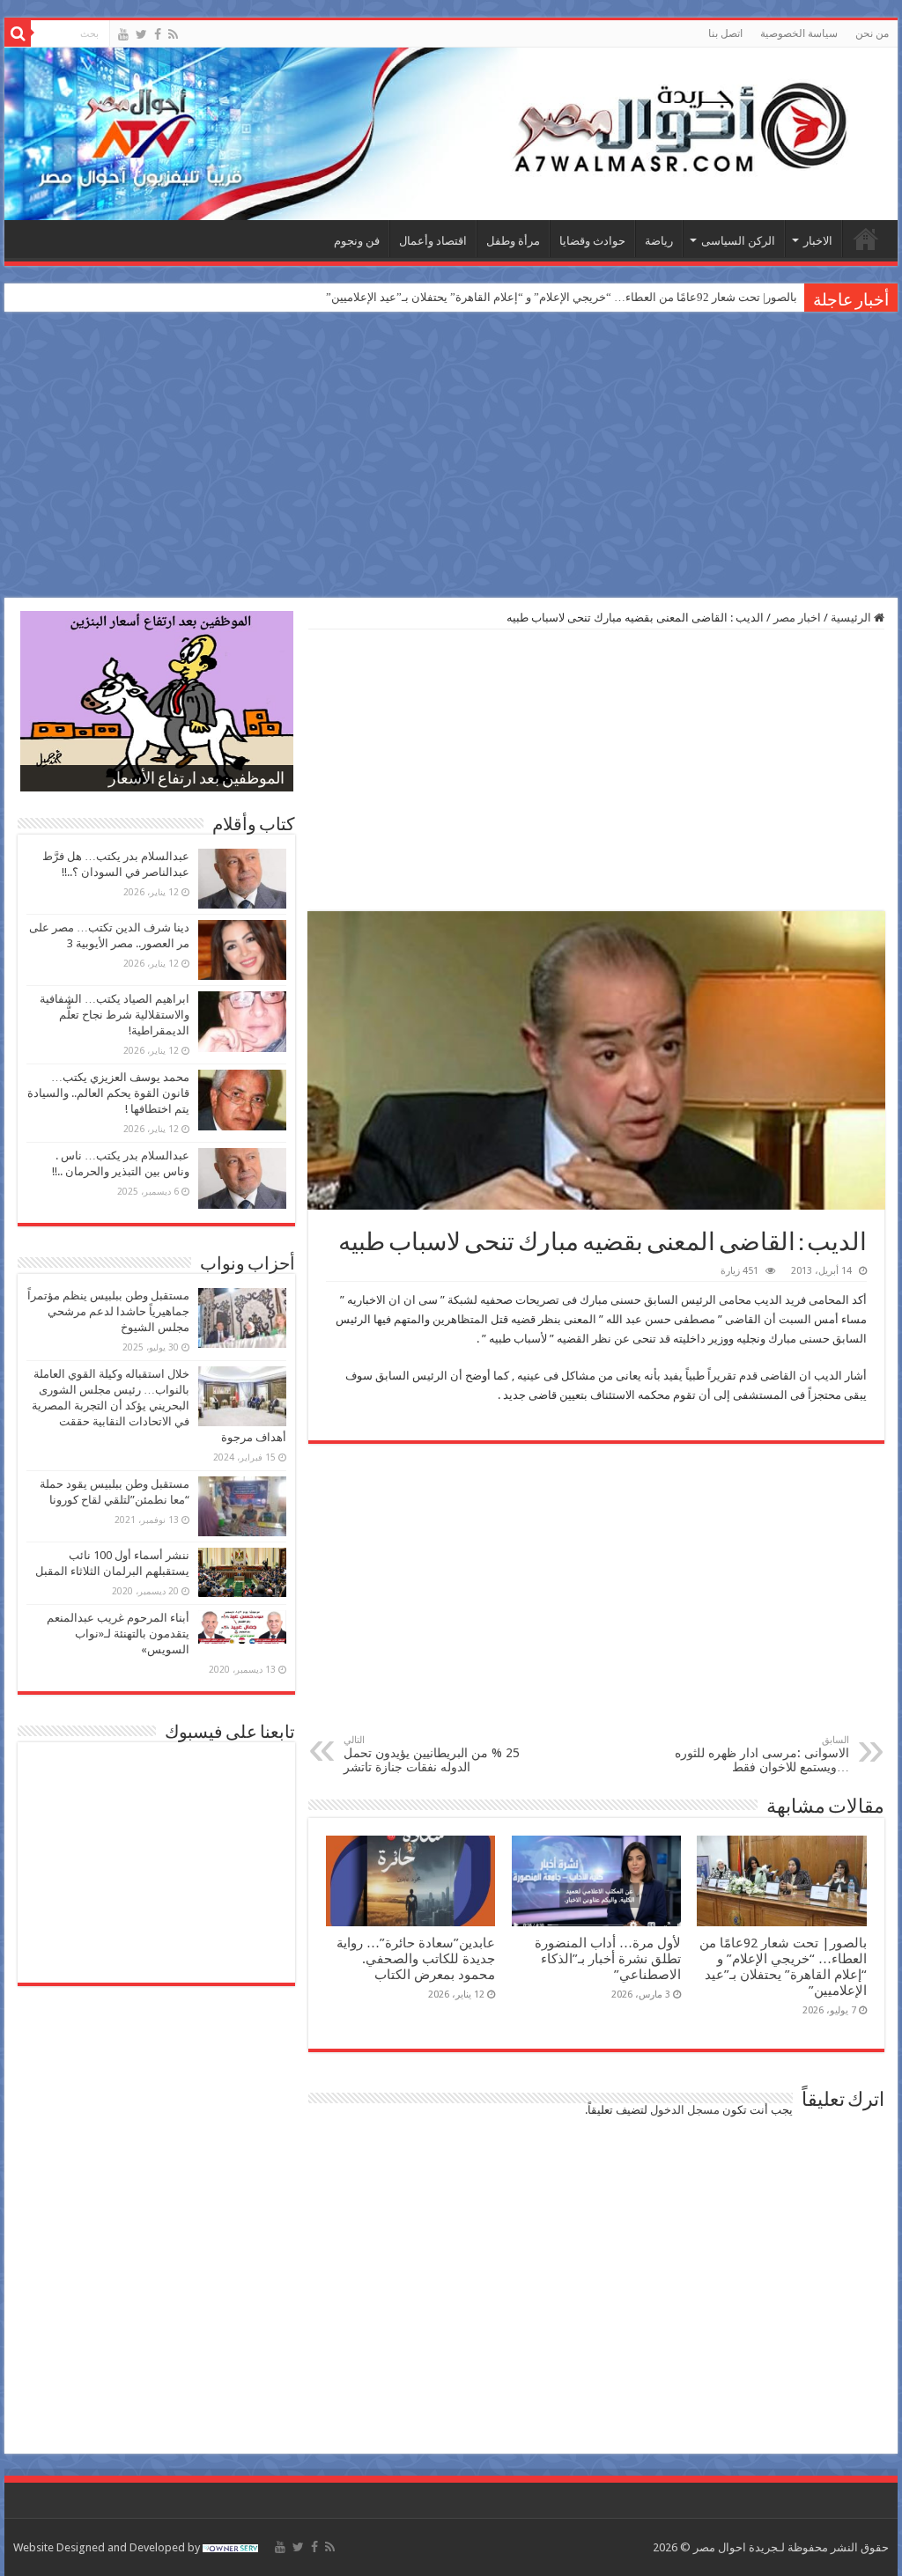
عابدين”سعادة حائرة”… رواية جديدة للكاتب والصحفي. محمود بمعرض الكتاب (416, 1959)
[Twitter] (141, 34)
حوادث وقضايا (592, 241)
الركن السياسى (738, 241)
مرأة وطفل (513, 241)
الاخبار (818, 241)
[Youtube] (123, 34)
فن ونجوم (357, 241)
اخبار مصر (797, 618)
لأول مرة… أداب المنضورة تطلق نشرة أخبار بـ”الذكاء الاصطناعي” (608, 1959)
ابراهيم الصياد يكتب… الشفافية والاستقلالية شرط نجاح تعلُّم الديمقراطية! (115, 1015)
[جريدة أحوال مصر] (451, 134)
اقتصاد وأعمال (433, 241)
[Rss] (173, 34)
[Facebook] (158, 34)
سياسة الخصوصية (799, 33)
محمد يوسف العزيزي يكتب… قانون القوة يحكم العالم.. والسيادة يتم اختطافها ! (108, 1093)
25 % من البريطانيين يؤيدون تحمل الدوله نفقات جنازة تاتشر (432, 1754)
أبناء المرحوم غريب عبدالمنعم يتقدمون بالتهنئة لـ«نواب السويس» (118, 1634)
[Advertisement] (451, 457)
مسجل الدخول (685, 2110)
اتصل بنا (725, 33)
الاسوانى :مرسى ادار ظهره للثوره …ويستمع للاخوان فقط (762, 1754)
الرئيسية (866, 239)
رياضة (659, 241)
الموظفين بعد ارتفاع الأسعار (196, 780)
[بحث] (18, 33)
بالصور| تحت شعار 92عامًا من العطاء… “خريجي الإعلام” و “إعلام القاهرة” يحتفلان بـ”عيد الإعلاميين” (562, 297)
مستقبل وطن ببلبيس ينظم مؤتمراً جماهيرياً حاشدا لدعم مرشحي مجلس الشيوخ (108, 1311)
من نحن (872, 33)
